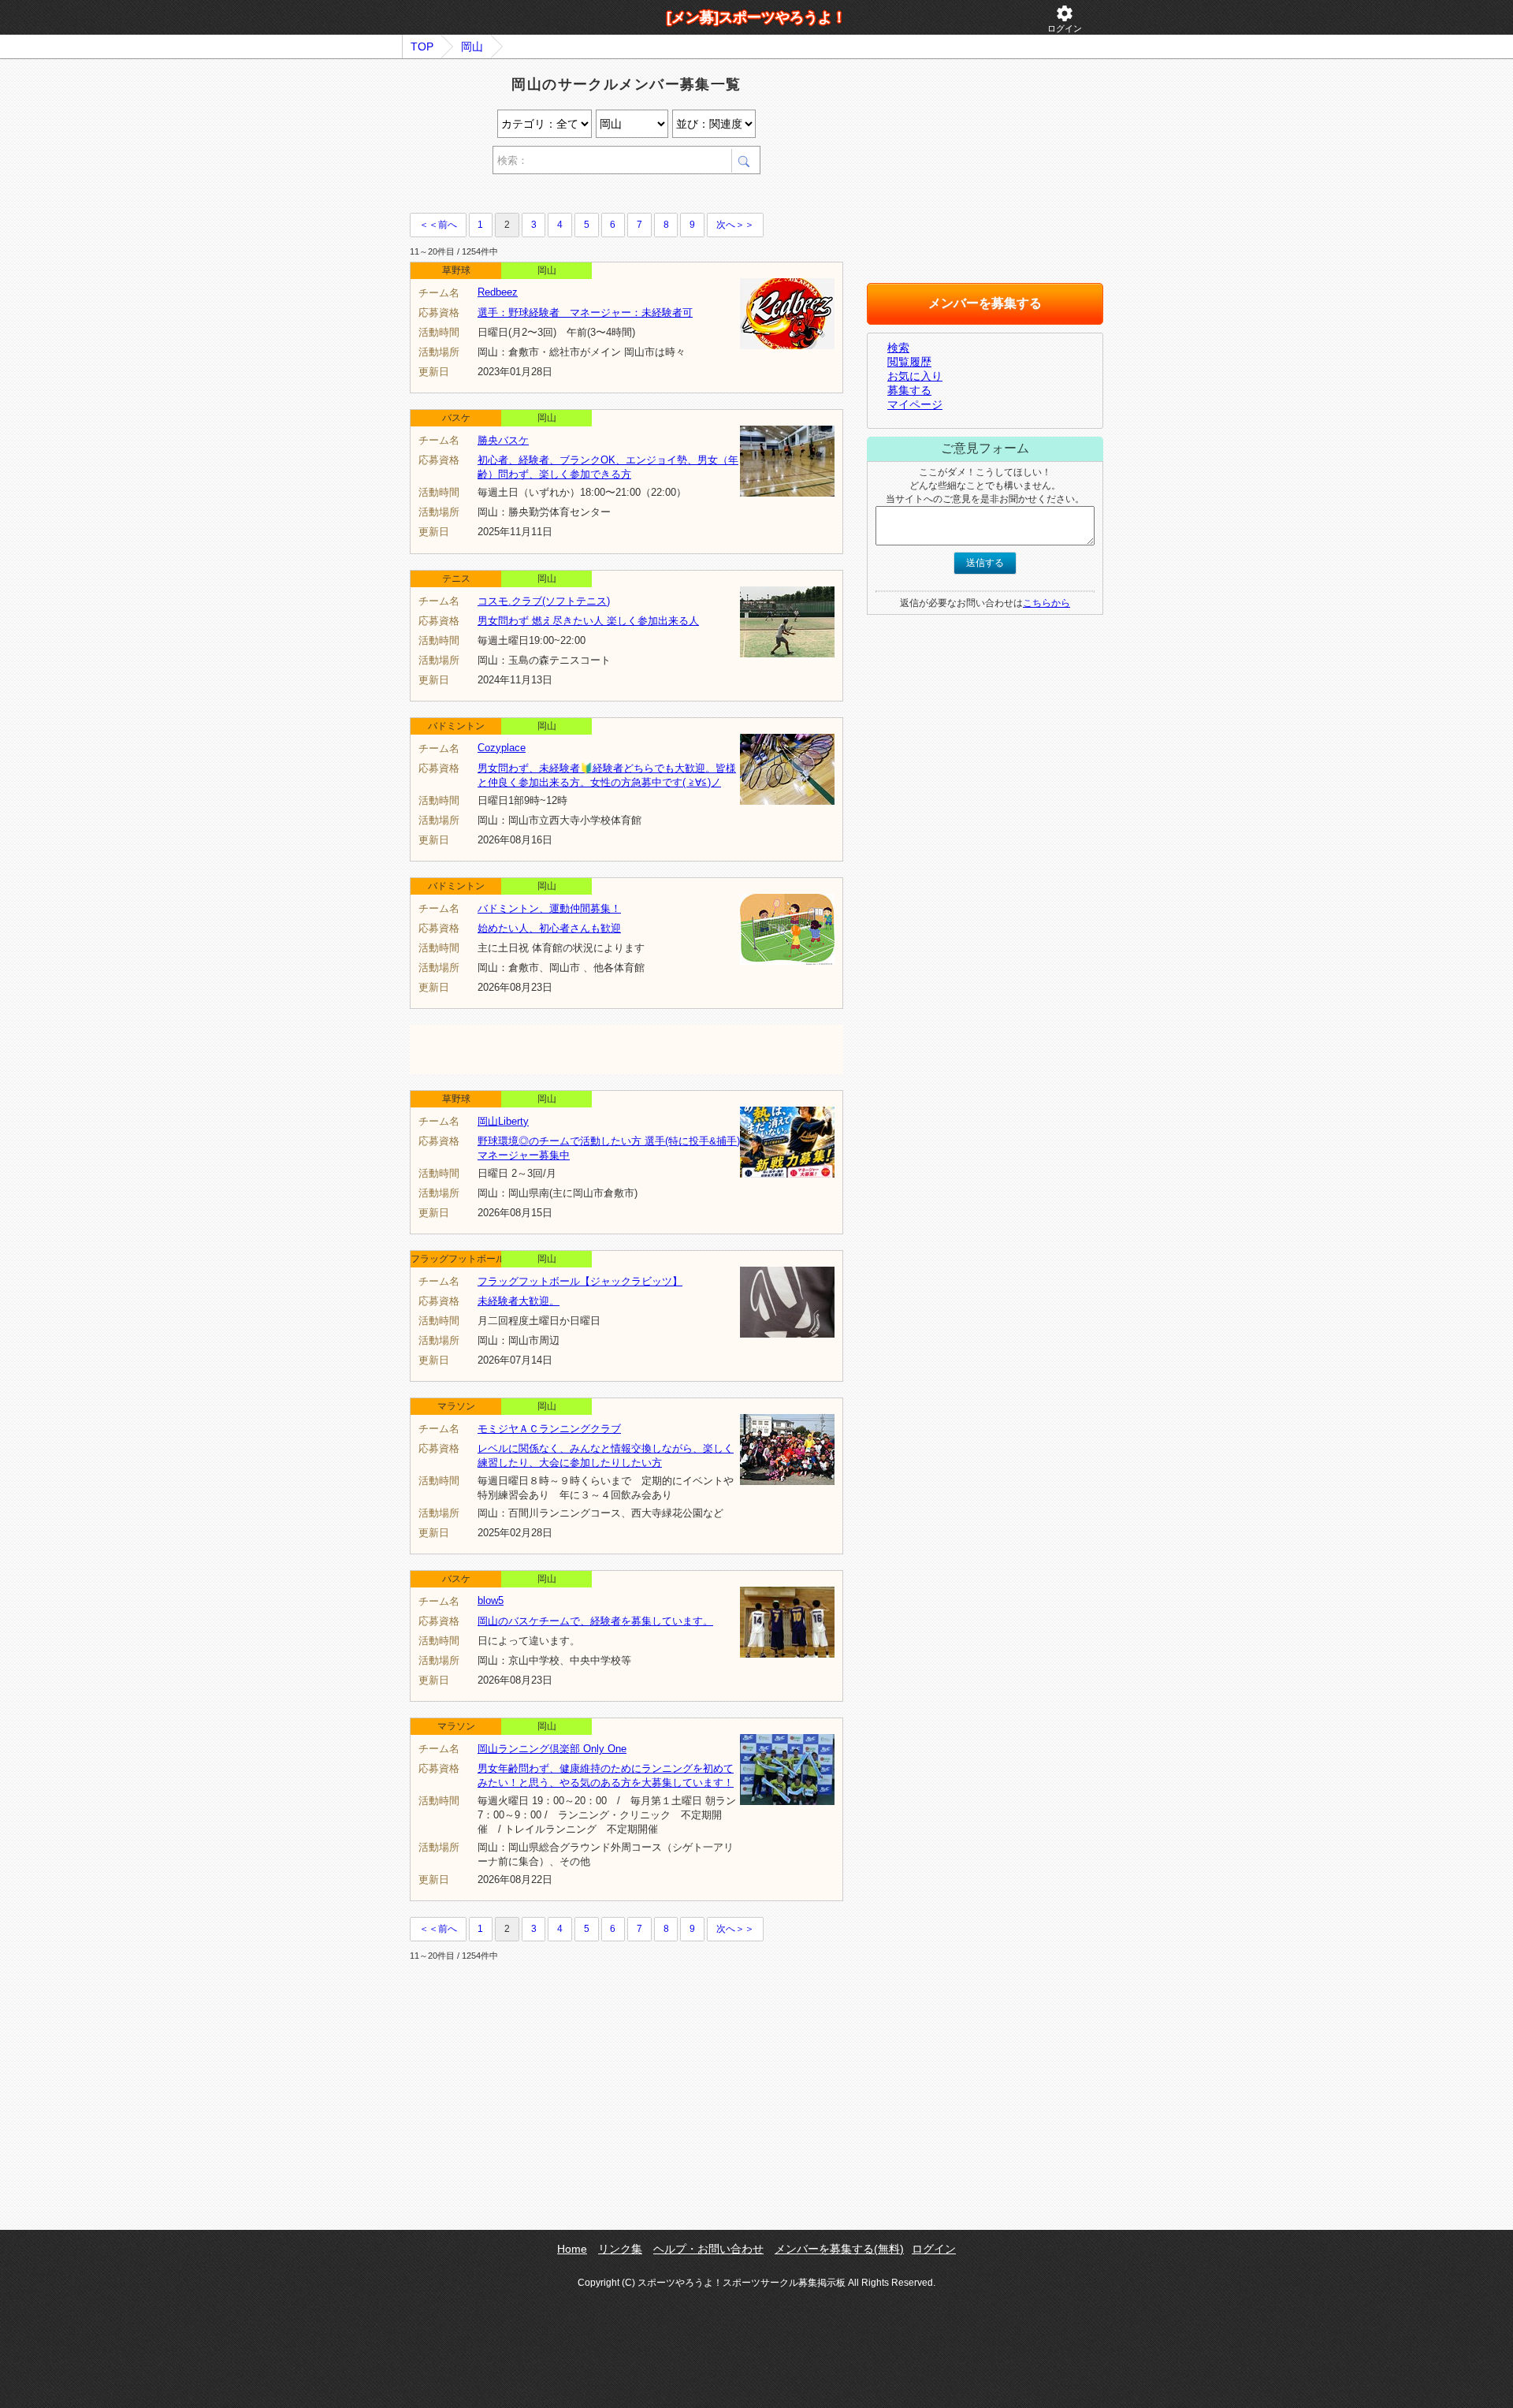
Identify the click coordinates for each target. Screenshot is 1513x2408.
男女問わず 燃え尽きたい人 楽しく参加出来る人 (588, 621)
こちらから (1046, 603)
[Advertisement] (594, 196)
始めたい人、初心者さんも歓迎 (549, 928)
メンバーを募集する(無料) (839, 2249)
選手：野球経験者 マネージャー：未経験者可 (585, 313)
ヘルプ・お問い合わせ (708, 2249)
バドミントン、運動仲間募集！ (549, 908)
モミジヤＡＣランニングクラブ (549, 1429)
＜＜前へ (438, 225)
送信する (985, 563)
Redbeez (498, 292)
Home (572, 2249)
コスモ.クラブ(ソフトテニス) (544, 601)
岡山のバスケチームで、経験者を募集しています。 (595, 1621)
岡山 (472, 47)
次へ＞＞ (735, 225)
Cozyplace (502, 748)
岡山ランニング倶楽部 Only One (552, 1749)
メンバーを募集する (985, 303)
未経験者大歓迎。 (519, 1301)
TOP (422, 47)
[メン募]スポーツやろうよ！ (756, 17)
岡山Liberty (503, 1121)
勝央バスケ (503, 440)
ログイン (1065, 19)
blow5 (491, 1600)
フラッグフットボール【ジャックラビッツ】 (580, 1281)
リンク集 (620, 2249)
